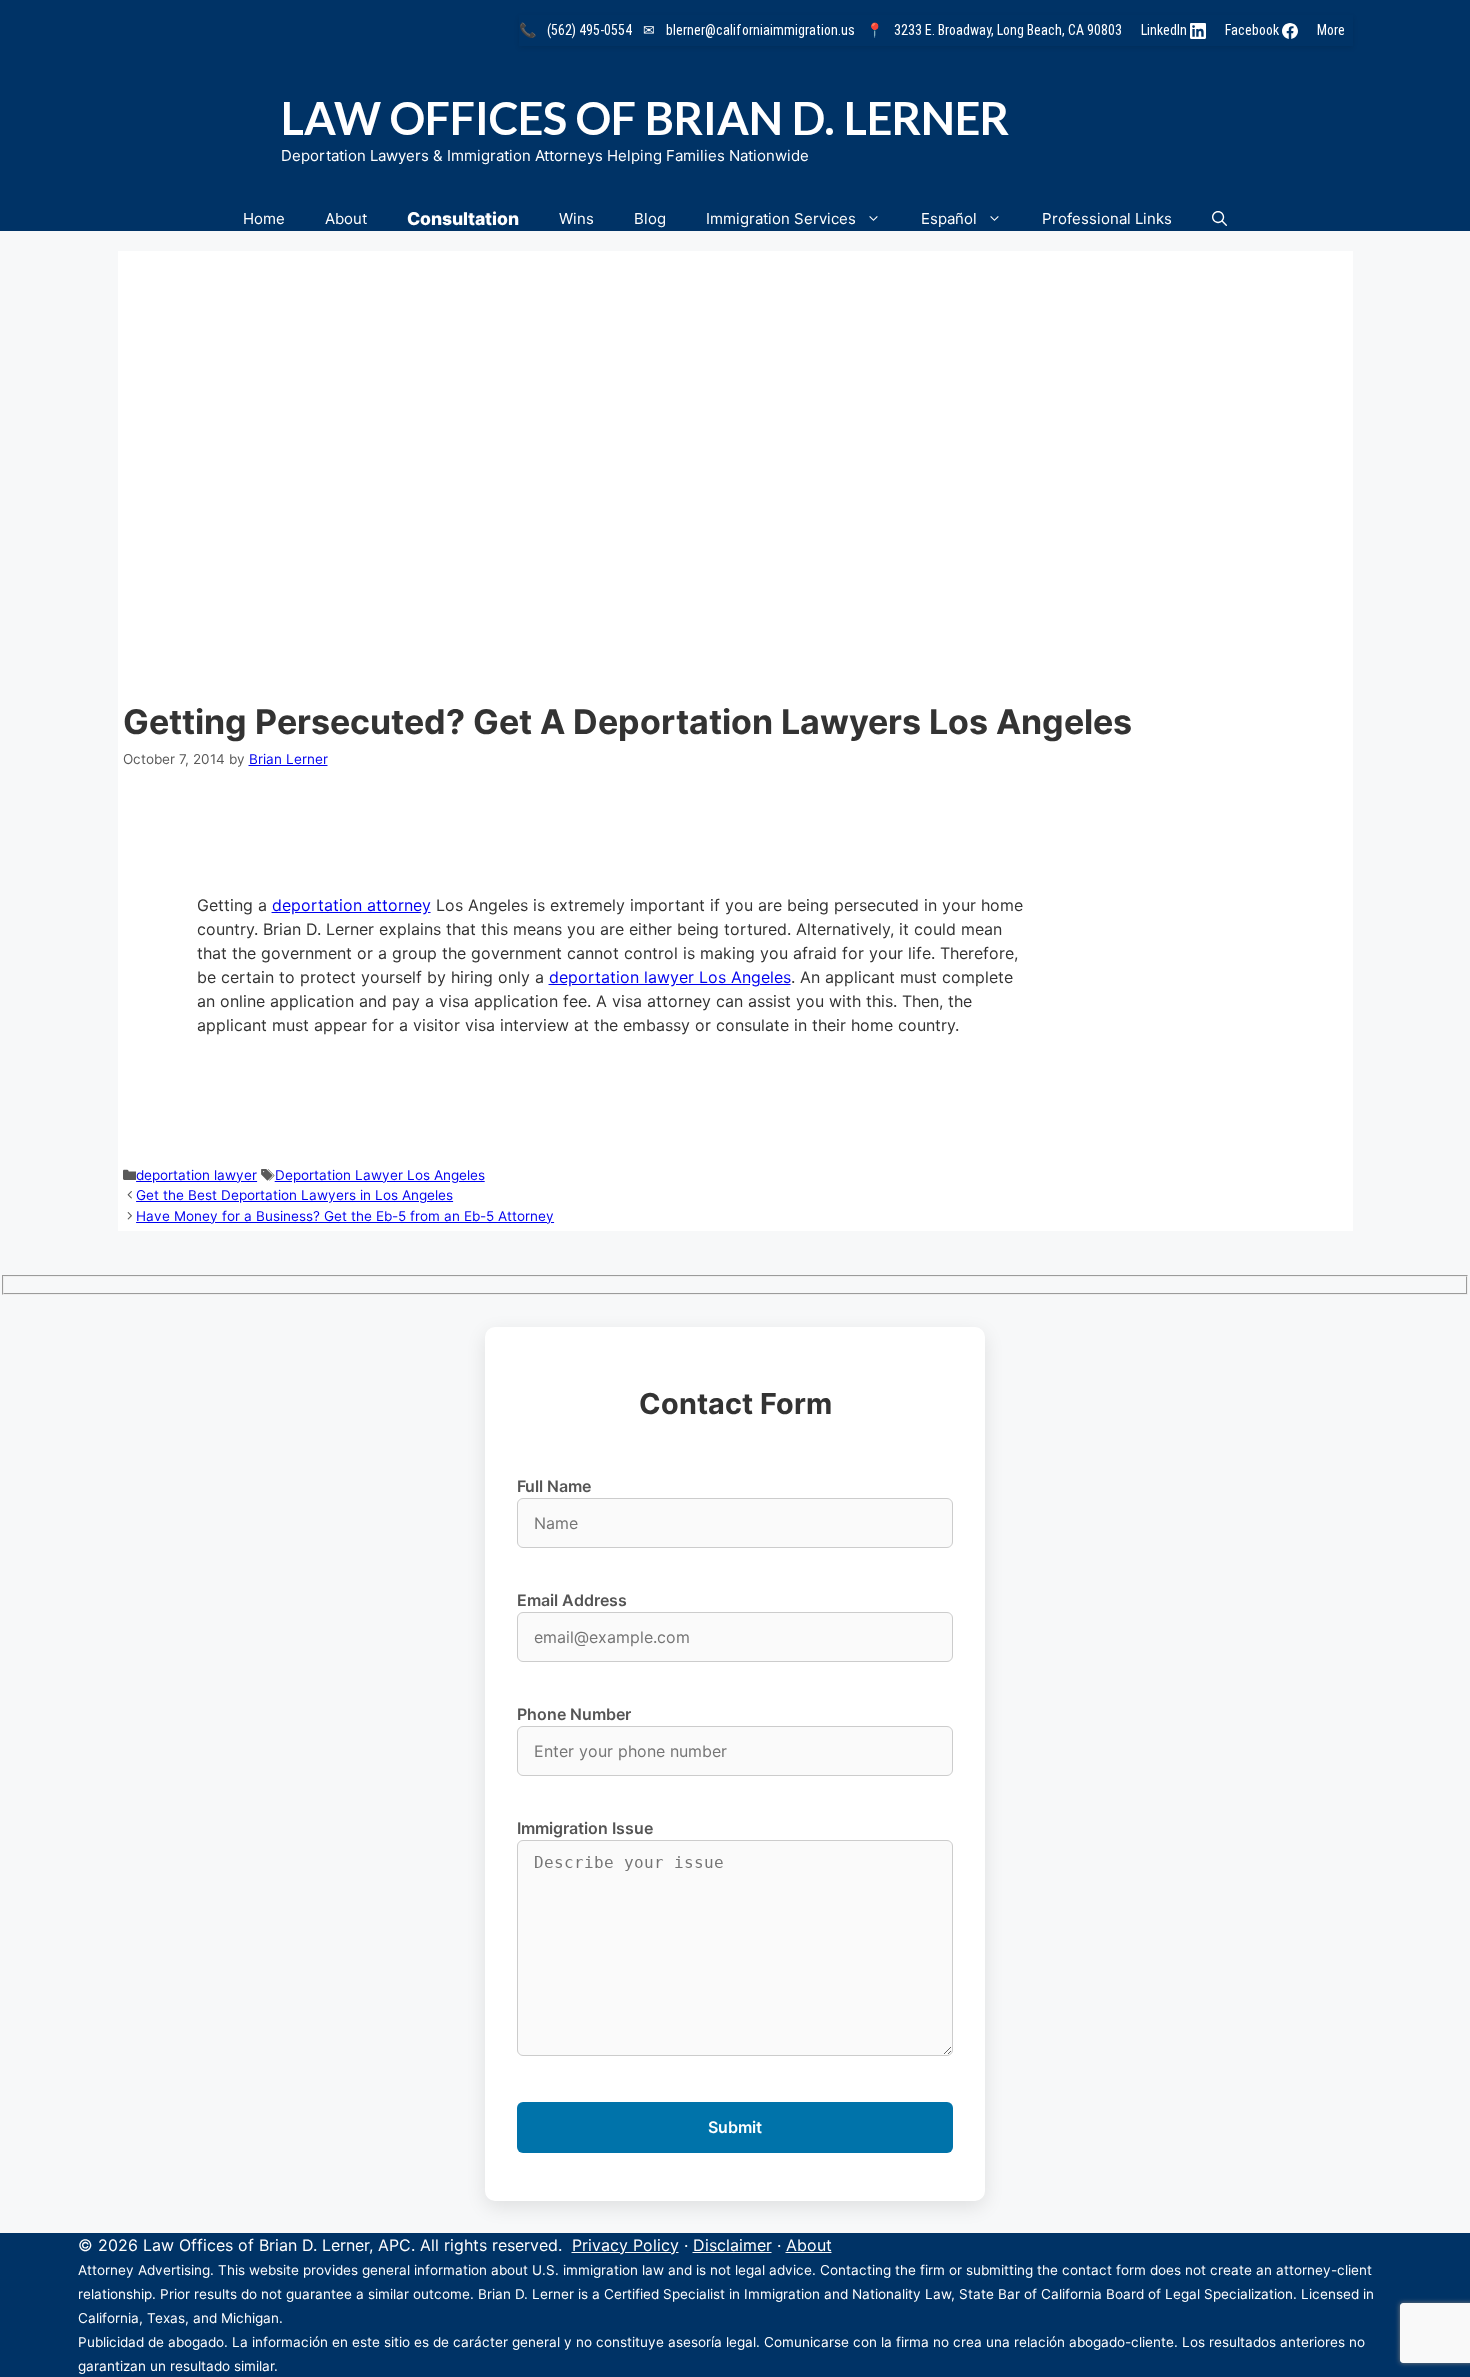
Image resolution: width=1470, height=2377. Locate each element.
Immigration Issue (585, 1828)
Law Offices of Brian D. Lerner (645, 118)
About (346, 218)
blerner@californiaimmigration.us (760, 30)
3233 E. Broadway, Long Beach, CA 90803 (1008, 30)
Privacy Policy (625, 2245)
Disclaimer (732, 2245)
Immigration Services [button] (781, 218)
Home (264, 218)
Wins (576, 218)
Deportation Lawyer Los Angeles (380, 1175)
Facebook (1253, 30)
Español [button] (949, 218)
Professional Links (1107, 218)
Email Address (572, 1600)
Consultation (463, 218)
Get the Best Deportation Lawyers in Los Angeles (294, 1195)
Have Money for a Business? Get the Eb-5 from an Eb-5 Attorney (345, 1216)
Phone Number (574, 1714)
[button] (1219, 218)
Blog (650, 218)
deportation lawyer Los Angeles (670, 977)
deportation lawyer (196, 1175)
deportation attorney (351, 905)
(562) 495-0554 (589, 30)
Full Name (554, 1486)
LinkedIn (1165, 30)
